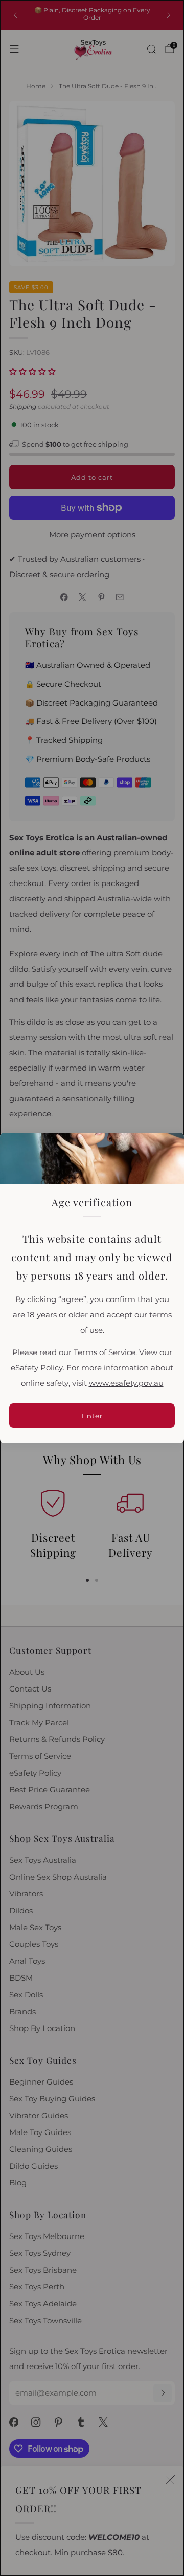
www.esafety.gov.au (126, 1383)
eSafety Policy (37, 1368)
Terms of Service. (106, 1352)
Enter (92, 1416)
